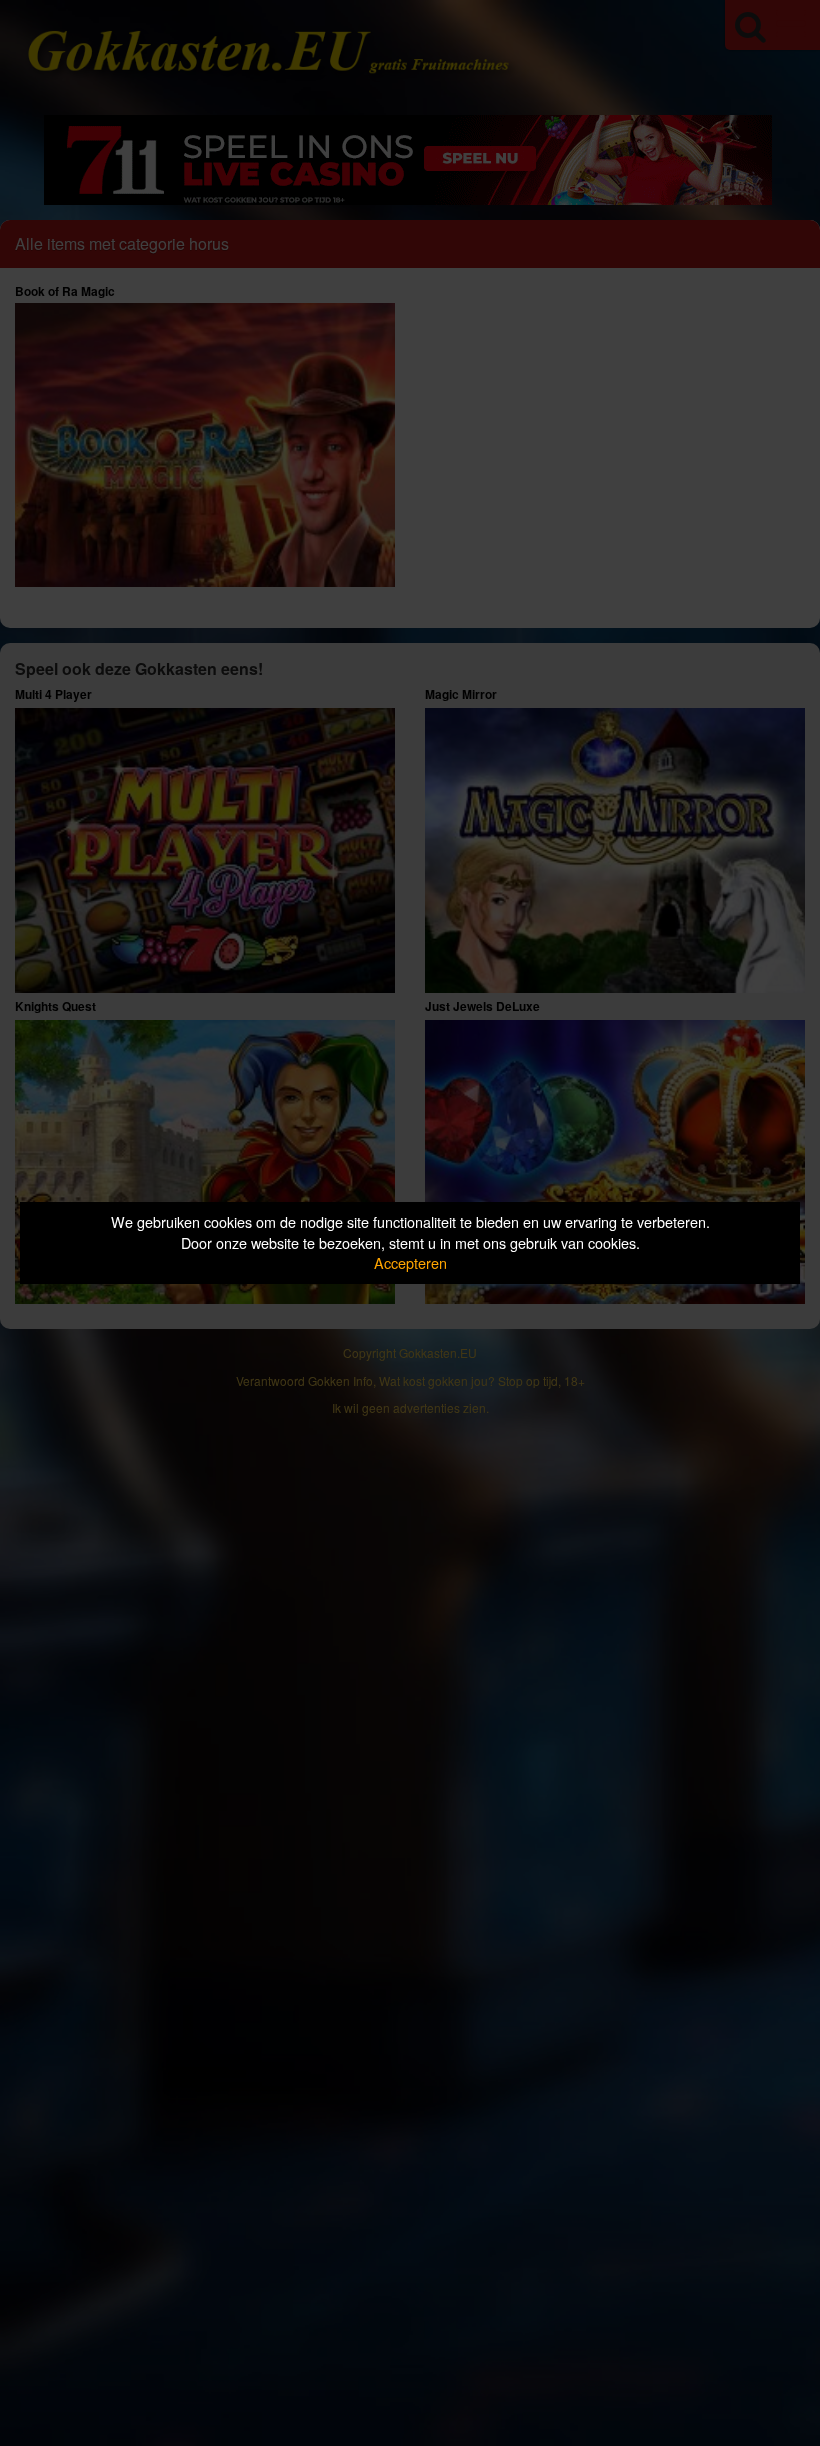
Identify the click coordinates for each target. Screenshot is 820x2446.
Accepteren (410, 1262)
